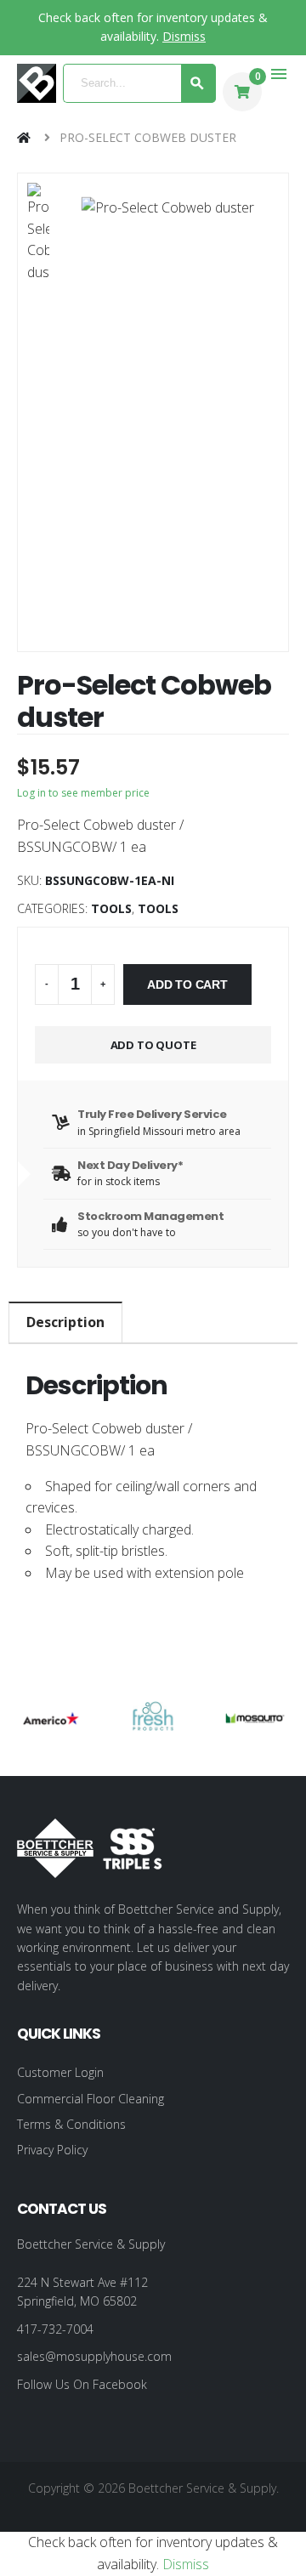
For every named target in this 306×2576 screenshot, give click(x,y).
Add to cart (187, 984)
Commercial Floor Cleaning (91, 2099)
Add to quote (153, 1045)
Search (198, 83)
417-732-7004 (55, 2329)
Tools (111, 908)
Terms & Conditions (71, 2124)
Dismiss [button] (184, 36)
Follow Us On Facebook (82, 2384)
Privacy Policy (52, 2150)
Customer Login (60, 2072)
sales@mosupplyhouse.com (94, 2356)
